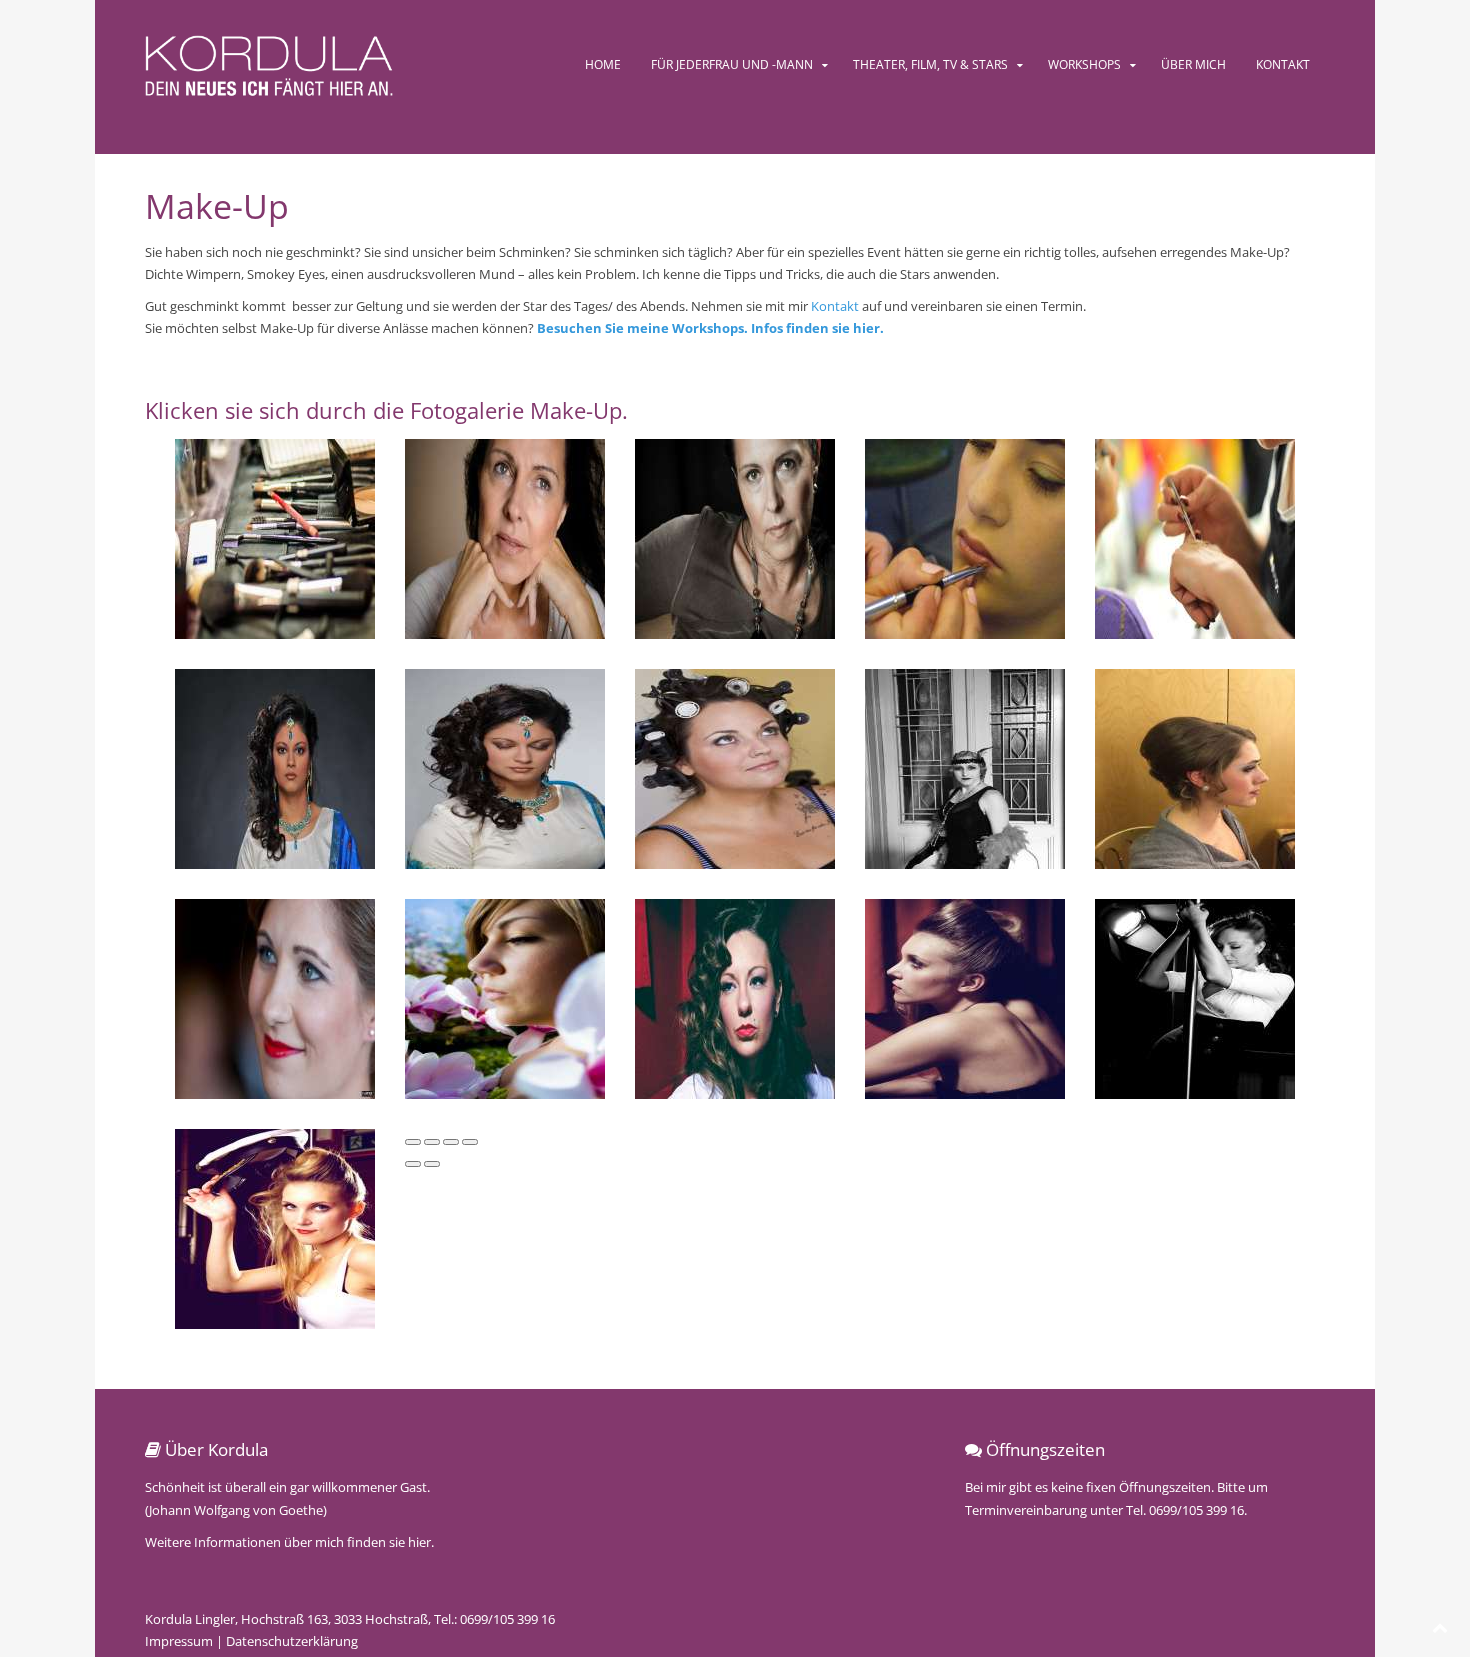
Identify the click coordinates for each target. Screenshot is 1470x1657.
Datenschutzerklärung (292, 1641)
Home (603, 64)
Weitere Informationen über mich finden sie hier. (289, 1542)
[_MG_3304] (505, 998)
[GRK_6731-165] (275, 768)
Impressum (179, 1641)
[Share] (432, 1142)
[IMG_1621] (1195, 768)
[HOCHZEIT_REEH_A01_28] (735, 768)
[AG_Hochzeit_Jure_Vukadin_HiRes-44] (275, 538)
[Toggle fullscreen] (451, 1142)
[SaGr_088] (275, 998)
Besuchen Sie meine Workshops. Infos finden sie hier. (710, 328)
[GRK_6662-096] (1195, 538)
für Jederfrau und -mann (732, 64)
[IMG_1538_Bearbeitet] (965, 768)
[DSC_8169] (505, 538)
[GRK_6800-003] (505, 768)
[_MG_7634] (965, 998)
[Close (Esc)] (413, 1142)
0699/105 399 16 (507, 1619)
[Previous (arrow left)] (413, 1164)
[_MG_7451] (735, 998)
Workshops (1084, 64)
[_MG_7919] (275, 1228)
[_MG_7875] (1195, 998)
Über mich (1193, 64)
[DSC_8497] (735, 538)
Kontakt (1283, 64)
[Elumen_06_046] (965, 538)
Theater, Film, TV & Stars (930, 64)
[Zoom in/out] (470, 1142)
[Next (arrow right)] (432, 1164)
